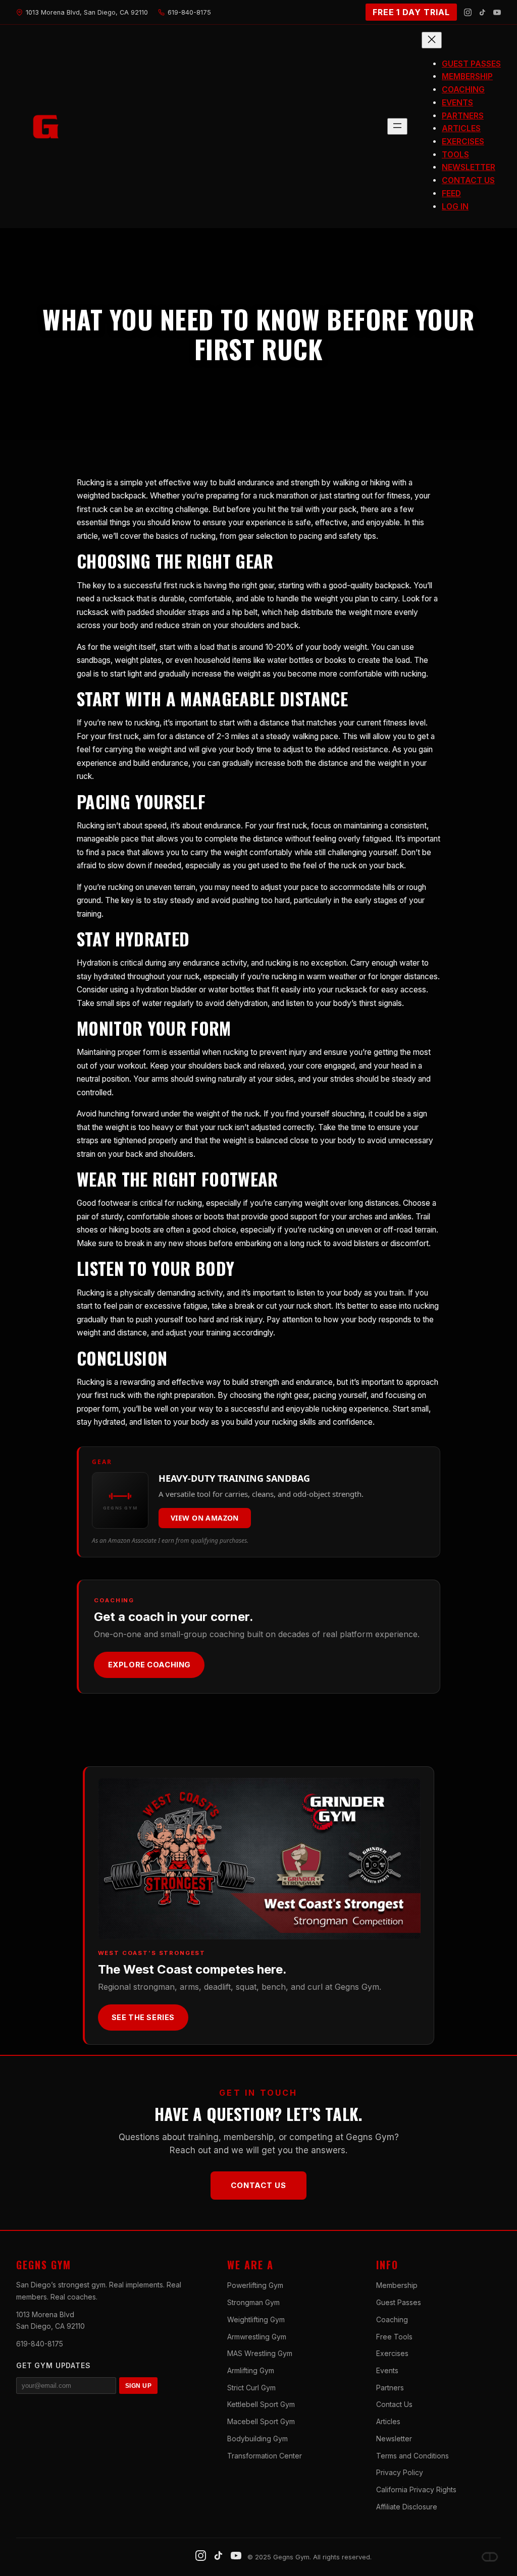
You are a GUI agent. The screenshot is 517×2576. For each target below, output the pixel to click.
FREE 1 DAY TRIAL (411, 12)
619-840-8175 (40, 2344)
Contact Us (258, 2185)
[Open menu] (397, 126)
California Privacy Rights (416, 2489)
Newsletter (394, 2439)
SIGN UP (138, 2386)
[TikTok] (482, 12)
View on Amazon (205, 1518)
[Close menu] (432, 40)
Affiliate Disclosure (407, 2507)
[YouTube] (497, 12)
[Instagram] (468, 12)
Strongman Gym (253, 2302)
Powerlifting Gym (255, 2285)
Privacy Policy (400, 2472)
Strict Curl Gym (251, 2388)
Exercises (392, 2353)
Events (387, 2370)
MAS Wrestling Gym (260, 2353)
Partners (390, 2388)
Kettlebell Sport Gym (261, 2404)
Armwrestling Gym (257, 2337)
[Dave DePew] (490, 2557)
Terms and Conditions (412, 2456)
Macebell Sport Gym (261, 2421)
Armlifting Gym (251, 2370)
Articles (388, 2421)
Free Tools (394, 2337)
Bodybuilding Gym (257, 2439)
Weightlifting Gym (256, 2319)
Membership (397, 2285)
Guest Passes (399, 2302)
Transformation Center (265, 2456)
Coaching (392, 2319)
